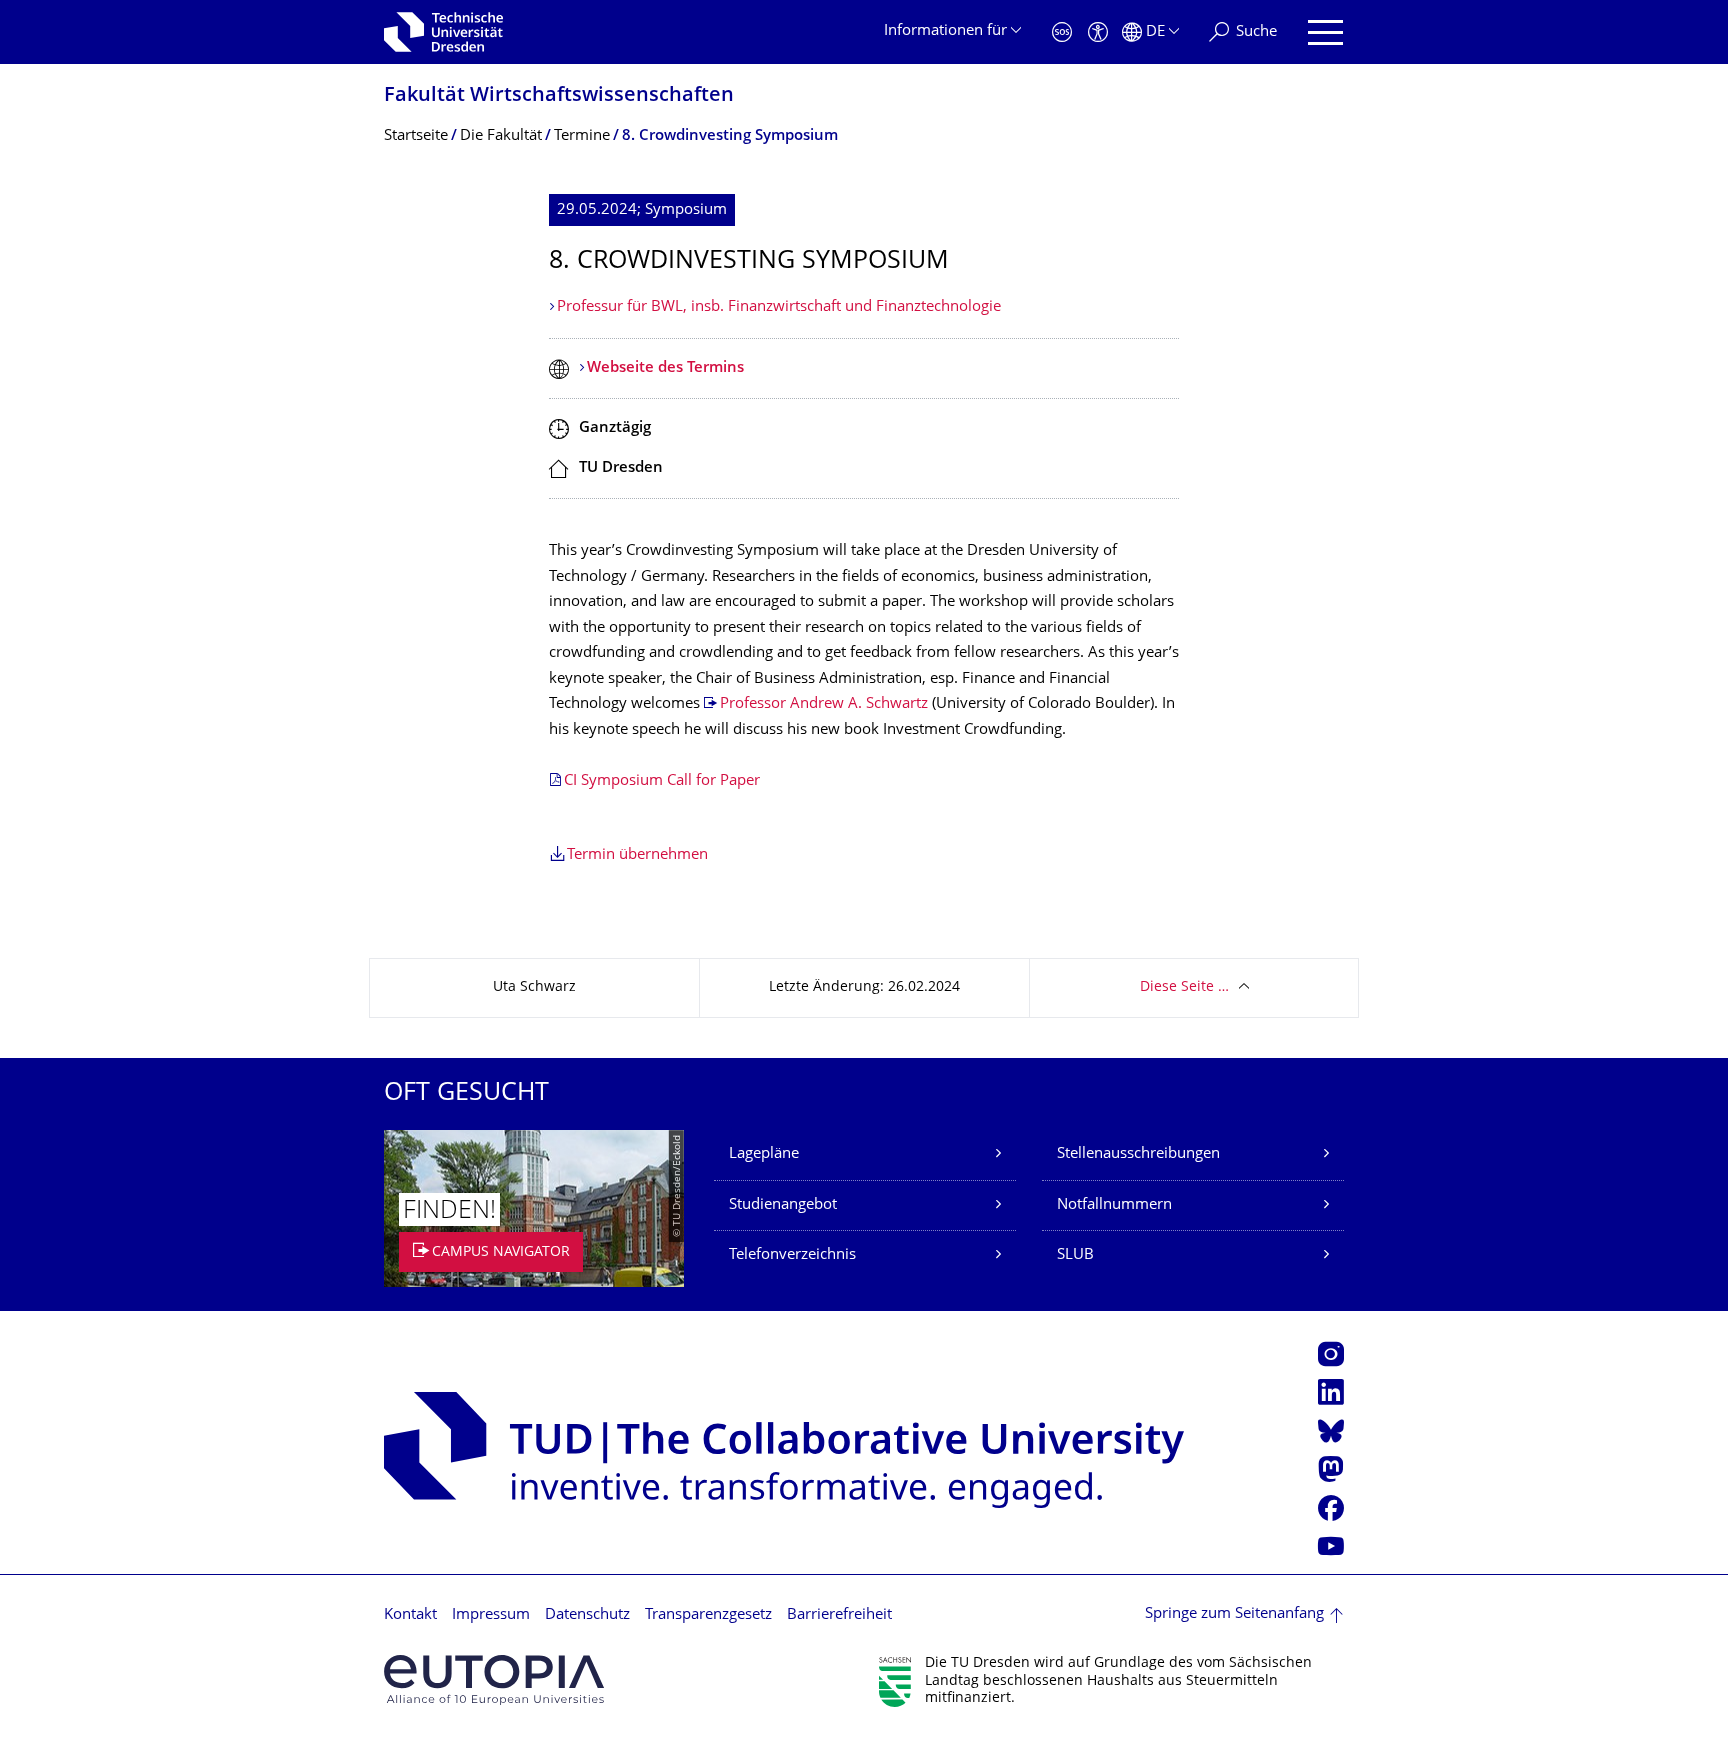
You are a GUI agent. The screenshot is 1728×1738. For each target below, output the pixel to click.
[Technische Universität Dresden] (443, 32)
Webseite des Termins (665, 368)
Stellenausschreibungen (1138, 1154)
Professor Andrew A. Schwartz (824, 704)
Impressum (491, 1615)
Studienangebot (783, 1205)
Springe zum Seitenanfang (1234, 1614)
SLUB (1075, 1255)
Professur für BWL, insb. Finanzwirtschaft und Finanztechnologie (779, 307)
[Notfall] (1062, 32)
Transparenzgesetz (708, 1615)
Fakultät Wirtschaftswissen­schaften (559, 96)
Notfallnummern (1114, 1205)
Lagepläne (764, 1154)
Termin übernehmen (637, 855)
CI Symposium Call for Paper (662, 781)
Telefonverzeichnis (792, 1255)
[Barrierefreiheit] (1098, 32)
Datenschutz (587, 1615)
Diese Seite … (1184, 987)
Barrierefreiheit (839, 1615)
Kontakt (410, 1615)
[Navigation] (1325, 32)
